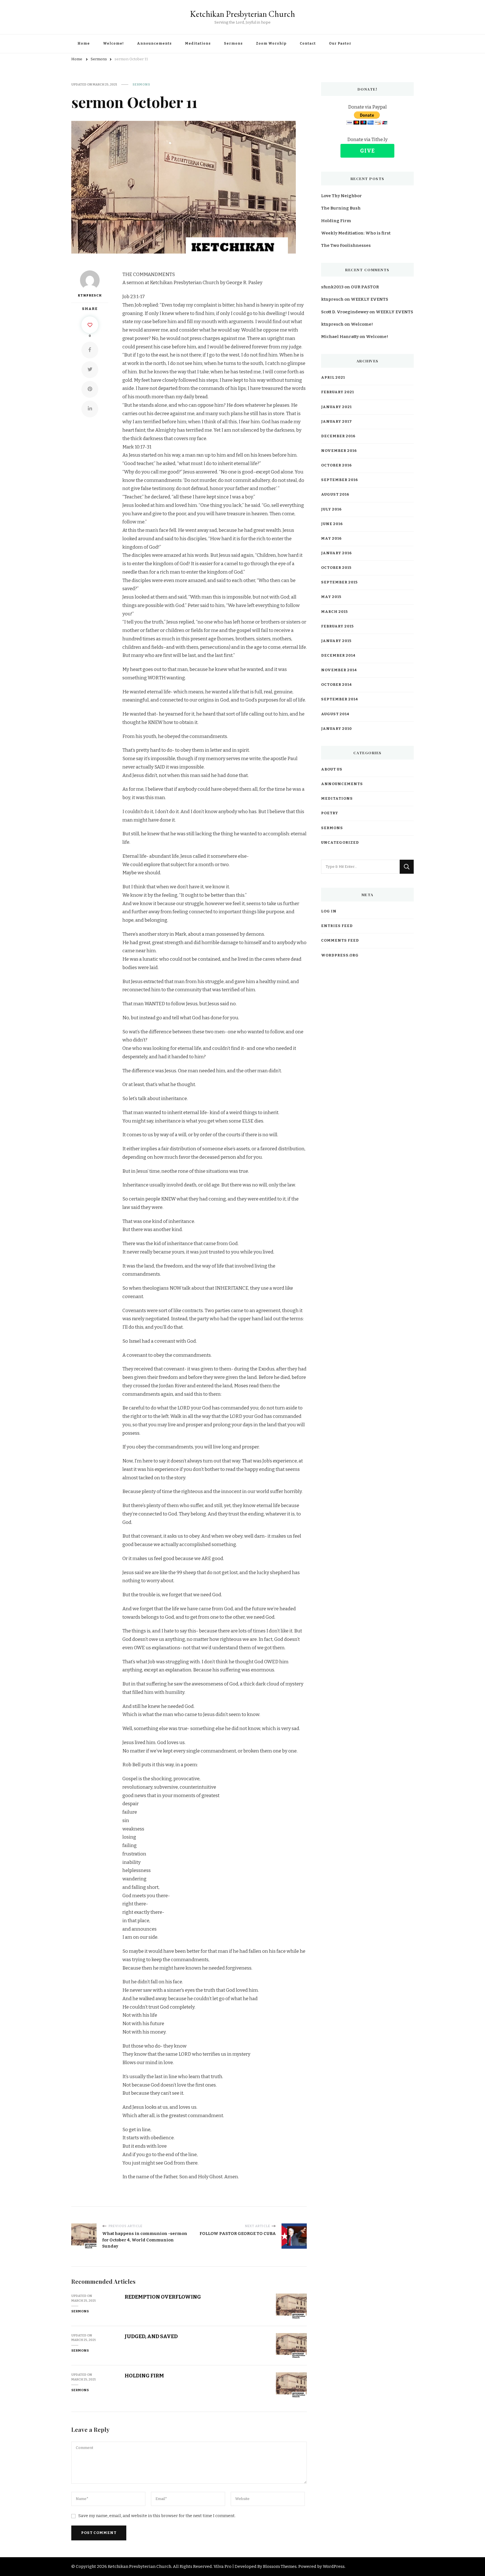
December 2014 (338, 656)
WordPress (334, 2566)
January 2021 (336, 407)
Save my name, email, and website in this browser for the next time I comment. (157, 2516)
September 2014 (339, 699)
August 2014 (335, 714)
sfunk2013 (332, 287)
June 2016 (332, 524)
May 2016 (331, 539)
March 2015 (334, 612)
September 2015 (339, 582)
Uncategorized (340, 843)
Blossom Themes (280, 2566)
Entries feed (337, 926)
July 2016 (331, 509)
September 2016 (339, 480)
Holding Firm (336, 221)
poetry (330, 813)
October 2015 (336, 568)
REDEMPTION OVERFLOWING (163, 2297)
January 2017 (337, 422)
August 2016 (335, 495)
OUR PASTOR (365, 287)
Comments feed (340, 940)
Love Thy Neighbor (341, 196)
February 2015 (337, 626)
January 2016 (336, 553)
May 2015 (331, 597)
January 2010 (337, 729)
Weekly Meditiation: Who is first (356, 233)
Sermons (233, 43)
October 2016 (336, 465)
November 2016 (339, 451)
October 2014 (336, 685)
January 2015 (336, 641)
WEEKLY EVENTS (370, 299)
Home (84, 43)
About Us (332, 769)
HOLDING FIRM (144, 2376)
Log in (329, 911)
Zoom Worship (271, 43)
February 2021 (338, 392)
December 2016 (338, 436)
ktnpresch (90, 295)
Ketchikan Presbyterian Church (242, 14)
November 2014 (339, 670)
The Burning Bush (341, 208)
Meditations (198, 43)
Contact (308, 43)
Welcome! (113, 43)
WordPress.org (340, 955)
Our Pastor (340, 43)
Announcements (154, 43)
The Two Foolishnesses (346, 245)
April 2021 (333, 378)
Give (367, 151)
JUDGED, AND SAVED (151, 2336)
